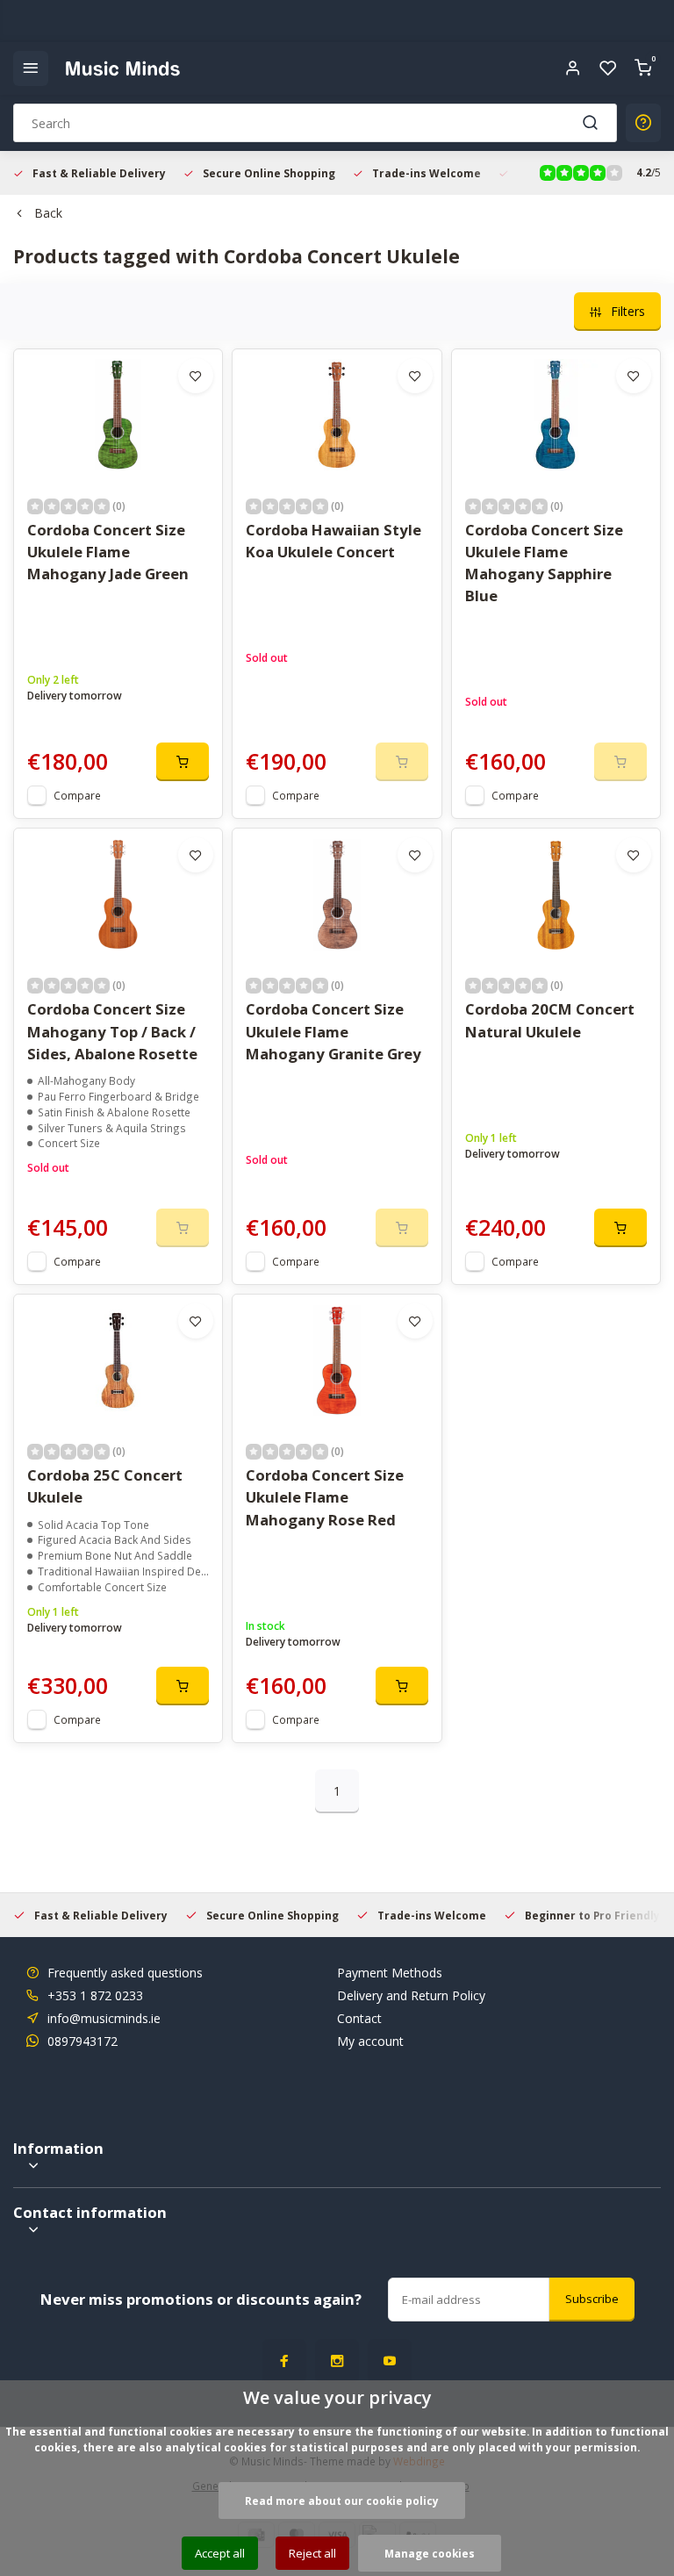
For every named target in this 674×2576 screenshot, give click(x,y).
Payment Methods (390, 1973)
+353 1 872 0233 (95, 1995)
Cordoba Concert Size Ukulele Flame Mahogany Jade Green (108, 552)
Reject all (312, 2553)
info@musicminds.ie (104, 2018)
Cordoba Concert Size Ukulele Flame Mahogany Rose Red (325, 1497)
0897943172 (82, 2041)
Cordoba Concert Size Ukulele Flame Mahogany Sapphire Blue (544, 563)
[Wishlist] (608, 68)
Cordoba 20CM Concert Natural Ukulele (550, 1020)
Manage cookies (430, 2553)
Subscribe (592, 2299)
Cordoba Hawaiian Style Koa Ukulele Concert (333, 541)
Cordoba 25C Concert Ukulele (105, 1486)
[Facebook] (284, 2361)
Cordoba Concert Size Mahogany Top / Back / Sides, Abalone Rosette (112, 1031)
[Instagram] (337, 2361)
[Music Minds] (123, 68)
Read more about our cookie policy (342, 2501)
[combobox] (315, 123)
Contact (359, 2018)
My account (370, 2041)
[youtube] (390, 2361)
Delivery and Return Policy (411, 1995)
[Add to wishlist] (196, 376)
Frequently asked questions (125, 1973)
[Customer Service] (643, 123)
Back (48, 213)
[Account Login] (573, 68)
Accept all (220, 2553)
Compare (77, 795)
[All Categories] (31, 68)
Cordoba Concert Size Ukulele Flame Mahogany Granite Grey (333, 1031)
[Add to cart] (183, 762)
